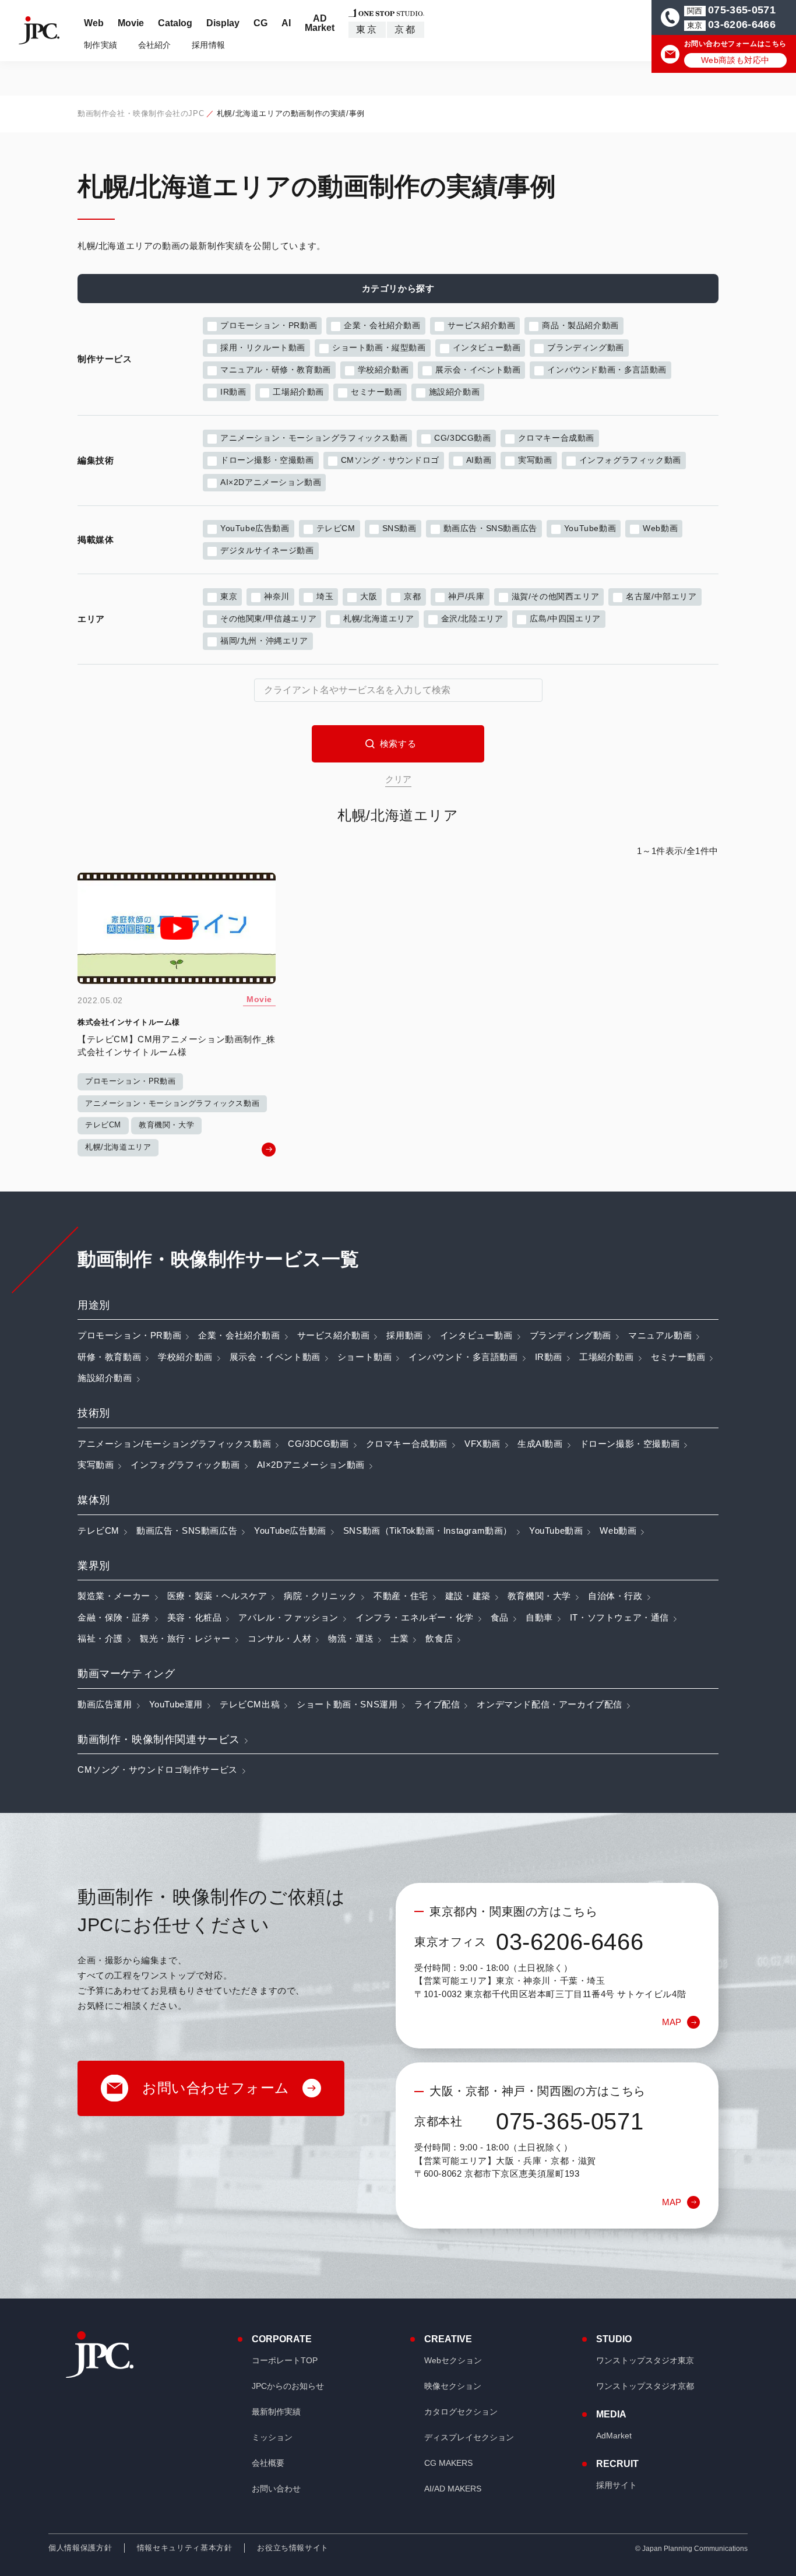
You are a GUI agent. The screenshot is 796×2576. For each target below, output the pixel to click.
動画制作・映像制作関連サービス (159, 1739)
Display (223, 23)
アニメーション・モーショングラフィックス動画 (314, 438)
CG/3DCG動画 (462, 438)
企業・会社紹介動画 (382, 325)
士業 (399, 1638)
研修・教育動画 (109, 1357)
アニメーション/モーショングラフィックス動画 (174, 1444)
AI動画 (479, 460)
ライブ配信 (437, 1704)
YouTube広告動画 (255, 528)
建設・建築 (468, 1596)
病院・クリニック (320, 1596)
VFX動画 (482, 1444)
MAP (672, 2022)
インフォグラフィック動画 (630, 460)
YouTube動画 (590, 528)
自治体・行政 (615, 1596)
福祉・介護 (100, 1638)
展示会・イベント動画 (478, 370)
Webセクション (453, 2360)
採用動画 (404, 1335)
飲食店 (439, 1638)
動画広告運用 (105, 1704)
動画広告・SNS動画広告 (490, 528)
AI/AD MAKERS (453, 2489)
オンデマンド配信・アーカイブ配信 (550, 1704)
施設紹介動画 (455, 392)
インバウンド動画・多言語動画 (607, 370)
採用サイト (617, 2485)
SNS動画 (399, 528)
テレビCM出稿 (250, 1704)
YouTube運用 (176, 1704)
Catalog (175, 23)
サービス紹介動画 (482, 325)
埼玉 (325, 596)
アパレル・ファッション (288, 1617)
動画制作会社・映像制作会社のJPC (141, 113)
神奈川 (277, 596)
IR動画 (233, 392)
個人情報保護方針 (80, 2548)
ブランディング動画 (585, 347)
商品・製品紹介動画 (580, 325)
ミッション (272, 2437)
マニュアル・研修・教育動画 (276, 370)
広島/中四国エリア (565, 618)
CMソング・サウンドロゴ (390, 460)
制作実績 (101, 45)
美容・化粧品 (195, 1617)
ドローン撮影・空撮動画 (267, 460)
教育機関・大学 (539, 1596)
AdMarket (614, 2436)
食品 (500, 1617)
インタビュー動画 (487, 347)
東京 (367, 29)
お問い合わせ (276, 2489)
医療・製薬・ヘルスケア (217, 1596)
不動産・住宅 (401, 1596)
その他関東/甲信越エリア (268, 618)
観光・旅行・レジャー (185, 1638)
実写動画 (535, 460)
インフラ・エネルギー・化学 (415, 1617)
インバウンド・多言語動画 (463, 1357)
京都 (406, 29)
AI (286, 23)
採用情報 (208, 45)
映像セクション (453, 2386)
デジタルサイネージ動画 (267, 550)
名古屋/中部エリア (661, 596)
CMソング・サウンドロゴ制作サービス (158, 1770)
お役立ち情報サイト (293, 2548)
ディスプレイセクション (469, 2437)
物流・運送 (351, 1638)
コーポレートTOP (285, 2360)
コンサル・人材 (279, 1638)
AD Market (320, 23)
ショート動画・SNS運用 (347, 1704)
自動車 (539, 1617)
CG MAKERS (448, 2463)
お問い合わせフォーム (216, 2088)
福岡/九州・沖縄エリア (264, 641)
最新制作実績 (276, 2412)
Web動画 (660, 528)
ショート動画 (365, 1357)
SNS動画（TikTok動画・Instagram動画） (428, 1531)
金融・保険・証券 (114, 1617)
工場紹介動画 (298, 392)
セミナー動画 (376, 392)
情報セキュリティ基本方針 (185, 2548)
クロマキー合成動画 (556, 438)
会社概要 (268, 2463)
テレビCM (336, 528)
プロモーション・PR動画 (269, 325)
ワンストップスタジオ (645, 2360)
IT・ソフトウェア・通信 (619, 1617)
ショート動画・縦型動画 (379, 347)
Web (94, 23)
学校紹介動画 (383, 370)
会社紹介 (155, 45)
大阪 (369, 596)
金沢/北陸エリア (472, 618)
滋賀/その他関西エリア (556, 596)
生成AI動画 (540, 1444)
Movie (131, 23)
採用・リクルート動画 (263, 347)
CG (260, 23)
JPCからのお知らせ (288, 2386)
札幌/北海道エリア (378, 618)
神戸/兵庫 (466, 596)
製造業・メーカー (114, 1596)
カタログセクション (461, 2412)
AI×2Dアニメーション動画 (271, 482)
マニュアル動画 (660, 1335)
